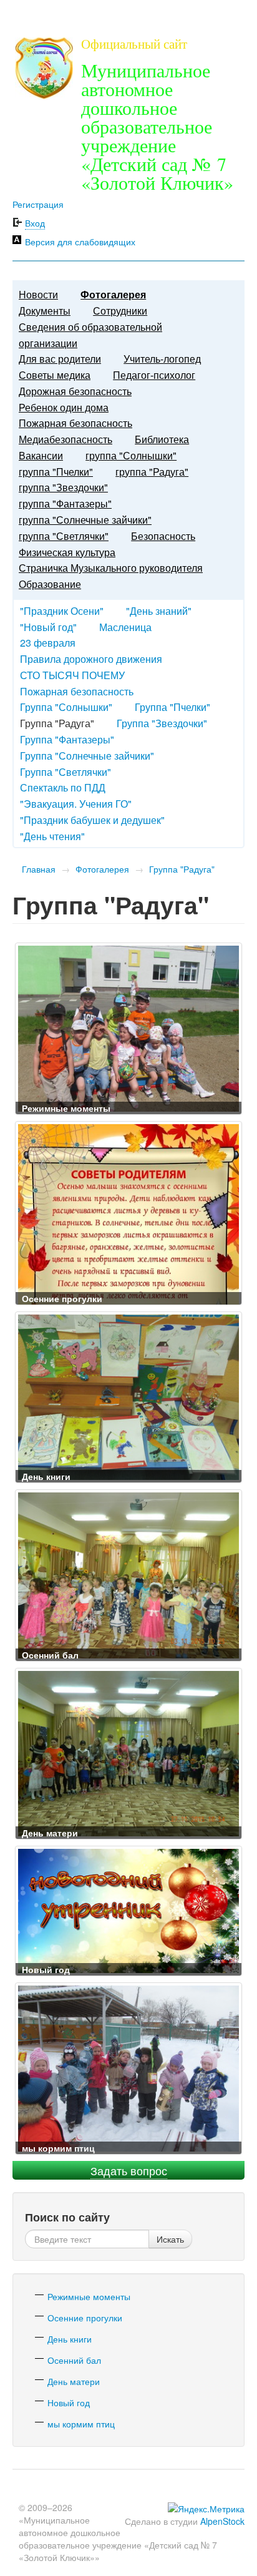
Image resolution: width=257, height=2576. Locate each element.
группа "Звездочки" (63, 487)
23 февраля (48, 643)
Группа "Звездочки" (162, 723)
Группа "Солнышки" (66, 707)
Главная (39, 869)
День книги (70, 2339)
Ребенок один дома (64, 407)
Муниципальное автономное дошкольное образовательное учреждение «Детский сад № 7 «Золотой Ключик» (157, 126)
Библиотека (162, 439)
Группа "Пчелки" (172, 707)
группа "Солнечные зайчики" (85, 520)
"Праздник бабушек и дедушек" (92, 820)
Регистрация (38, 204)
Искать (170, 2239)
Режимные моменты (89, 2296)
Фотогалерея (113, 294)
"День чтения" (52, 836)
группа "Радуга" (152, 472)
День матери (74, 2381)
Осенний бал (74, 2360)
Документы (45, 311)
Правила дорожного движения (91, 659)
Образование (50, 584)
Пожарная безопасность (75, 423)
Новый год (69, 2402)
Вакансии (41, 455)
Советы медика (55, 375)
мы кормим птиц (81, 2424)
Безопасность (163, 536)
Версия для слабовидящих (80, 242)
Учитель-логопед (162, 359)
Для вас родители (60, 359)
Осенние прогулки (85, 2318)
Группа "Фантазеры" (67, 739)
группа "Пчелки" (56, 472)
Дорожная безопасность (75, 391)
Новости (38, 294)
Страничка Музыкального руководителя (111, 568)
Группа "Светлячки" (65, 772)
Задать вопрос (129, 2170)
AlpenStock (222, 2521)
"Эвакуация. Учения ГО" (76, 804)
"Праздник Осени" (62, 611)
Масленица (125, 627)
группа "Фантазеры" (65, 503)
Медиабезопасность (65, 439)
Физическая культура (67, 552)
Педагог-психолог (154, 375)
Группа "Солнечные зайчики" (87, 756)
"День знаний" (159, 611)
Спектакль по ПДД (63, 787)
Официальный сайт (134, 44)
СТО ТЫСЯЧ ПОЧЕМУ (72, 675)
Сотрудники (120, 311)
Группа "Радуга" (182, 869)
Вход (35, 223)
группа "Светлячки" (64, 536)
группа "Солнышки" (131, 455)
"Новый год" (48, 627)
